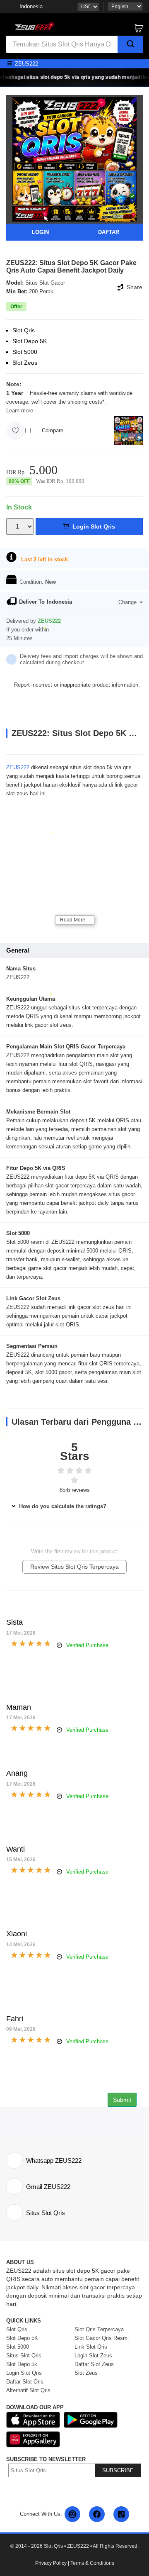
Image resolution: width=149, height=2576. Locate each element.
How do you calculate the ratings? (62, 1506)
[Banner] (33, 25)
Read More (73, 920)
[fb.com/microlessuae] (97, 2514)
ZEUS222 (18, 767)
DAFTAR (109, 232)
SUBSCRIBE (118, 2470)
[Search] (130, 44)
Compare (53, 430)
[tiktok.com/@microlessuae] (121, 2514)
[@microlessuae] (72, 2514)
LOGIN (40, 232)
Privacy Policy (51, 2563)
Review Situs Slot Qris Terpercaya (74, 1567)
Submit (122, 2100)
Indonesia (31, 6)
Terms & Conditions (92, 2563)
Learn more (20, 411)
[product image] (74, 159)
